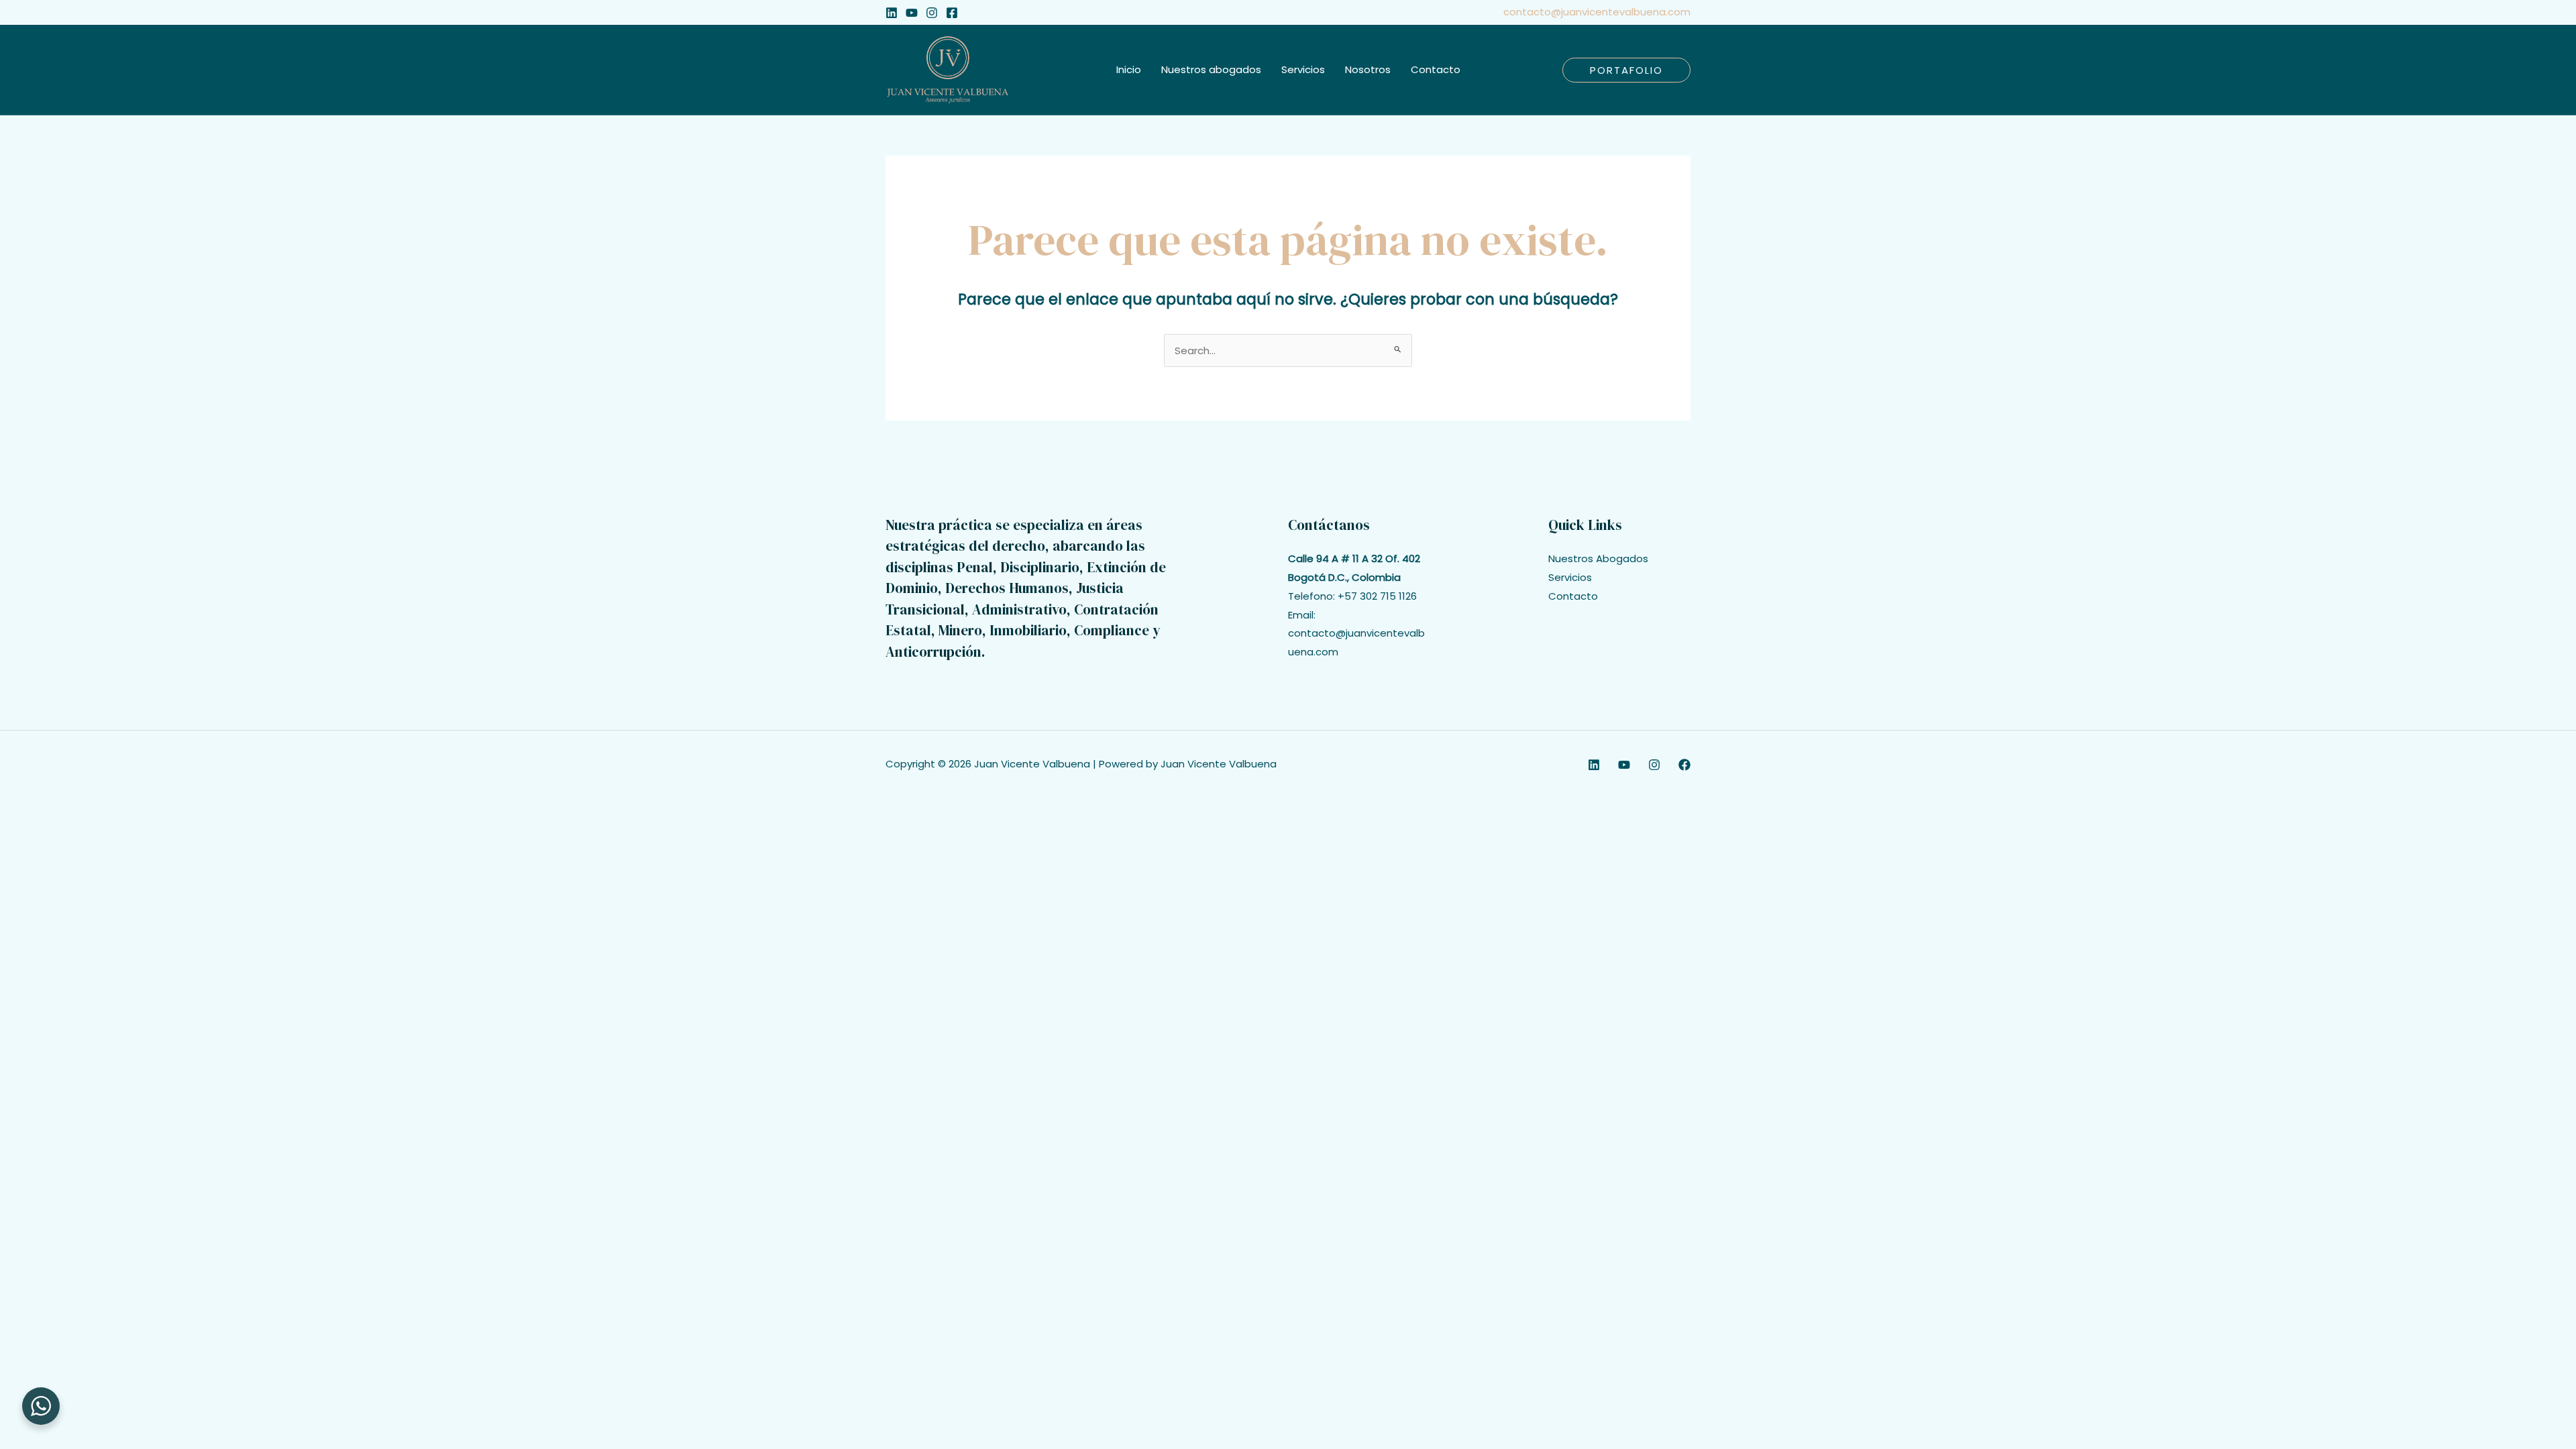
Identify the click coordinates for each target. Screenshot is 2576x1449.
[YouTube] (912, 13)
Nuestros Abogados (1598, 558)
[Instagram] (932, 13)
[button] (1626, 70)
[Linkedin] (892, 13)
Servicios (1570, 577)
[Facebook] (952, 13)
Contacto (1573, 596)
